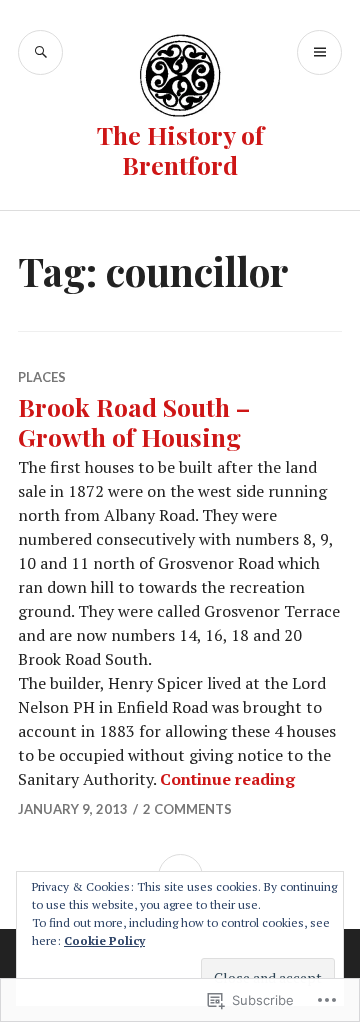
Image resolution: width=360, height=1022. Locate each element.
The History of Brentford (180, 149)
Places (42, 377)
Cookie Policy (104, 940)
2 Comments (187, 809)
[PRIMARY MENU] (319, 52)
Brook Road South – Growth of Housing (134, 421)
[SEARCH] (40, 52)
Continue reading (227, 779)
